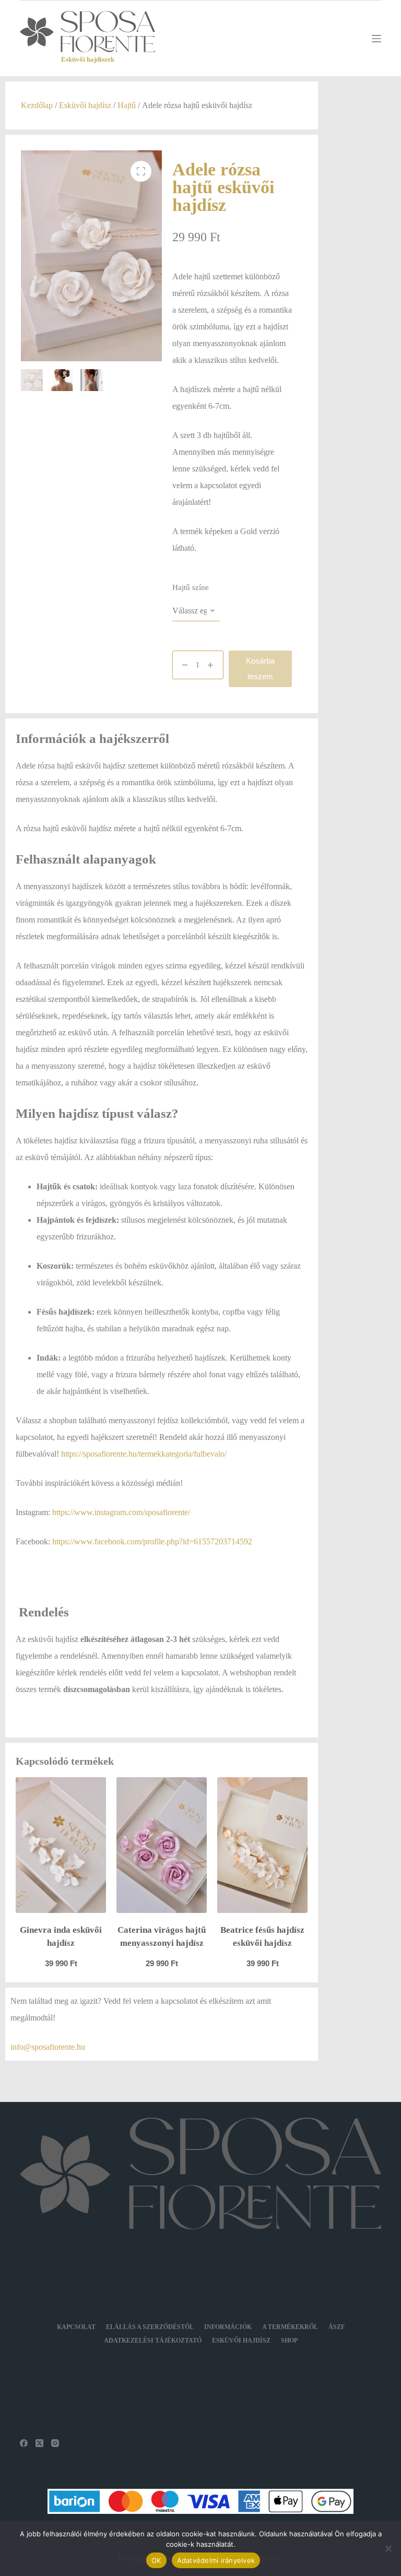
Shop (289, 2341)
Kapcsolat (76, 2327)
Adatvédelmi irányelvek (216, 2560)
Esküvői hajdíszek (88, 59)
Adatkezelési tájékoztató (153, 2341)
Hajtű (127, 105)
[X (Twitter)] (39, 2443)
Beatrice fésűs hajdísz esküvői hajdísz (262, 1937)
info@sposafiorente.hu (48, 2047)
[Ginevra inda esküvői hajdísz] (61, 1845)
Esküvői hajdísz (85, 105)
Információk (228, 2327)
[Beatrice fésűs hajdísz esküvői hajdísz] (262, 1845)
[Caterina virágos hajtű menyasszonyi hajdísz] (162, 1845)
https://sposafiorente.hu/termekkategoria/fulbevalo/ (144, 1454)
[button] (141, 171)
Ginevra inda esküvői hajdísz (61, 1937)
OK (156, 2560)
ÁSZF (337, 2327)
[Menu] (376, 39)
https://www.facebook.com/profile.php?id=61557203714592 (152, 1541)
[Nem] (388, 2548)
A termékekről (290, 2327)
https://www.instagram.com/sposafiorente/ (121, 1512)
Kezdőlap (37, 105)
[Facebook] (24, 2443)
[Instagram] (55, 2443)
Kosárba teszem (260, 669)
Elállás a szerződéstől (150, 2327)
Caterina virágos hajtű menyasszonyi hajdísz (162, 1937)
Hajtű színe (191, 587)
